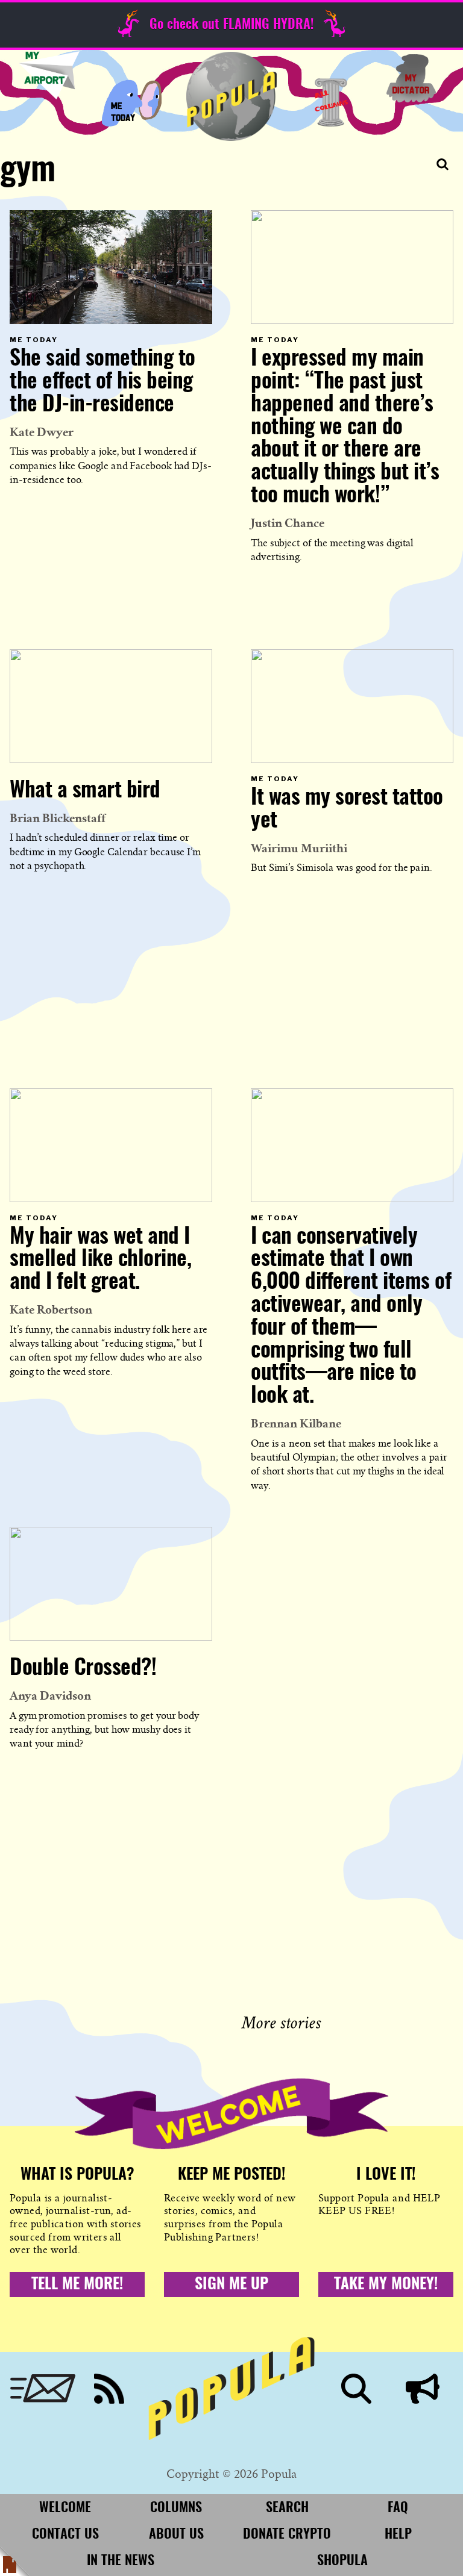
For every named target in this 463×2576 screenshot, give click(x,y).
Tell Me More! (77, 2284)
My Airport (49, 75)
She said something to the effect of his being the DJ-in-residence (102, 382)
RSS (109, 2389)
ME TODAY (131, 102)
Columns (332, 102)
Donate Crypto (287, 2534)
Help (398, 2534)
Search (356, 2389)
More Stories (284, 2021)
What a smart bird (85, 791)
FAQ (398, 2508)
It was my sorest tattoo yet (347, 809)
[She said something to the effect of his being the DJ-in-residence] (111, 267)
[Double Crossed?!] (111, 1584)
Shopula (342, 2561)
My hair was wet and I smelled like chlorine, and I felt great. (100, 1260)
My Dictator (411, 78)
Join (423, 2389)
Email (43, 2389)
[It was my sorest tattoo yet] (352, 706)
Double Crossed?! (83, 1668)
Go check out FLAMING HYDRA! (231, 25)
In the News (121, 2561)
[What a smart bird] (111, 706)
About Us (176, 2534)
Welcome (65, 2508)
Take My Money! (386, 2284)
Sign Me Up (231, 2284)
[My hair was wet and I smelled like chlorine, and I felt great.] (111, 1145)
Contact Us (65, 2534)
